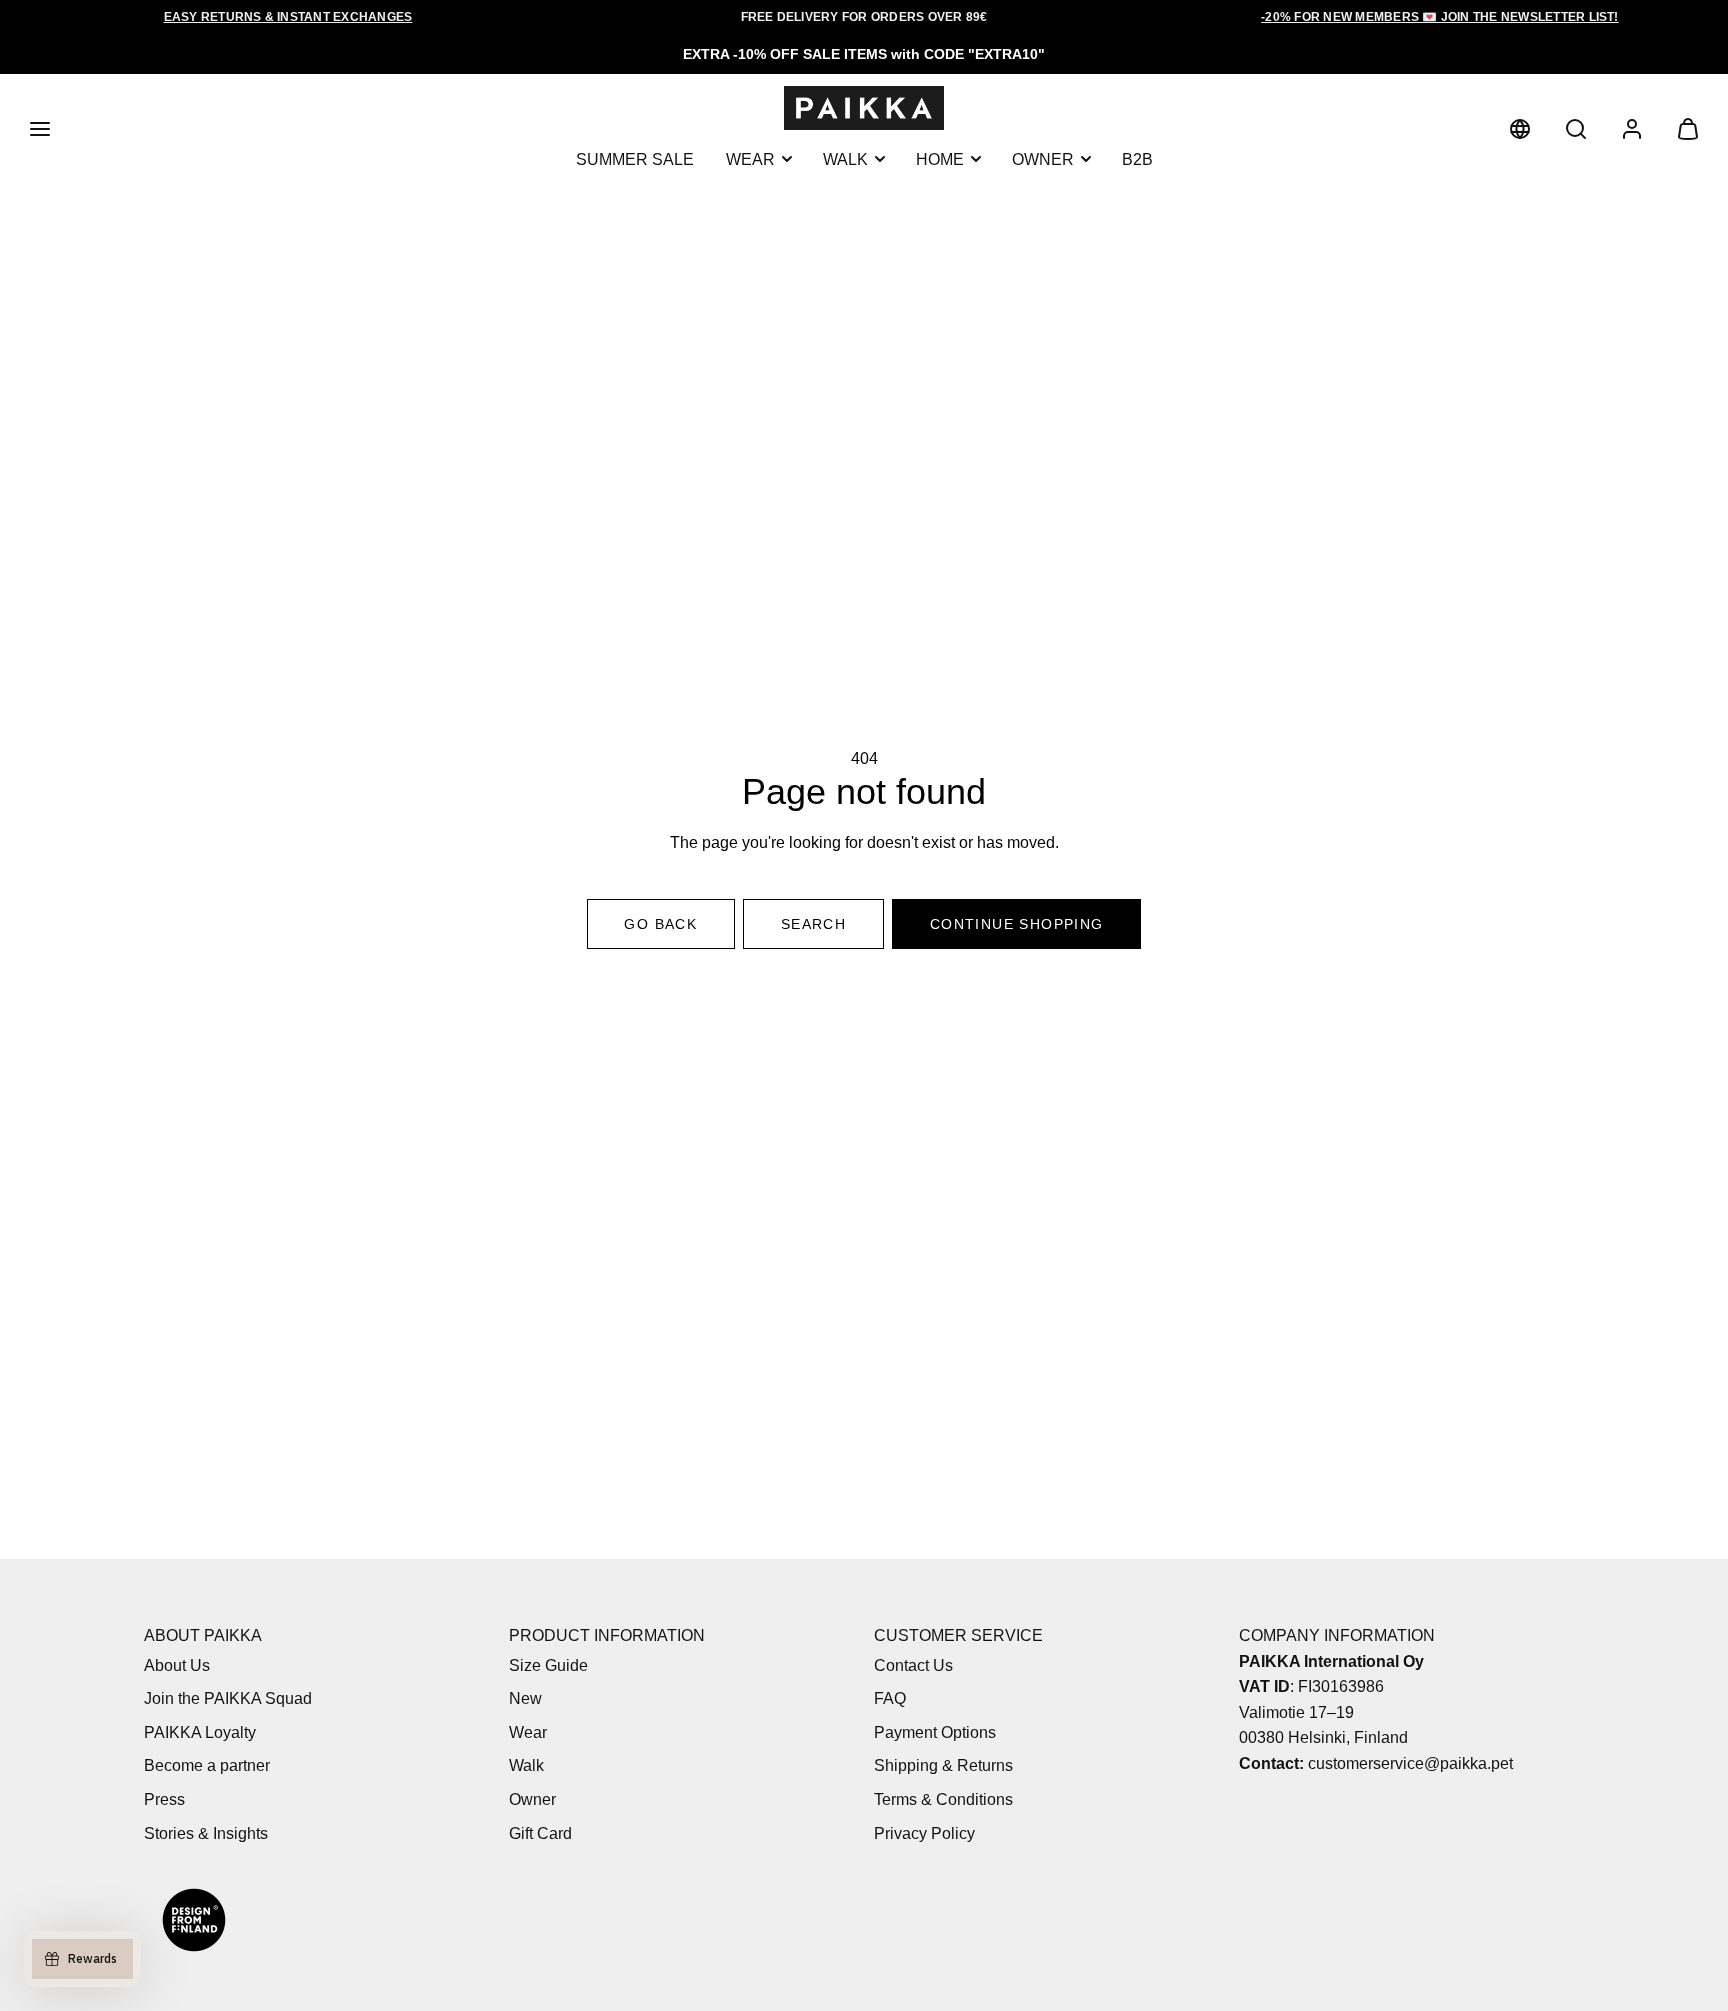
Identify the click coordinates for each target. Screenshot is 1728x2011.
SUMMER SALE (635, 158)
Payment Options (935, 1732)
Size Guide (548, 1665)
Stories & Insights (206, 1833)
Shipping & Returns (943, 1765)
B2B (1137, 158)
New (525, 1698)
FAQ (890, 1698)
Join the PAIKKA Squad (228, 1698)
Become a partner (207, 1765)
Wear (750, 158)
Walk (845, 158)
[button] (40, 129)
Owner (1043, 158)
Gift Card (540, 1833)
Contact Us (913, 1665)
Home (940, 158)
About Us (177, 1665)
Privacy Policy (924, 1833)
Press (164, 1799)
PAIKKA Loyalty (200, 1732)
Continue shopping (1017, 924)
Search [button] (813, 924)
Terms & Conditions (943, 1799)
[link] (1520, 129)
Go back (660, 924)
